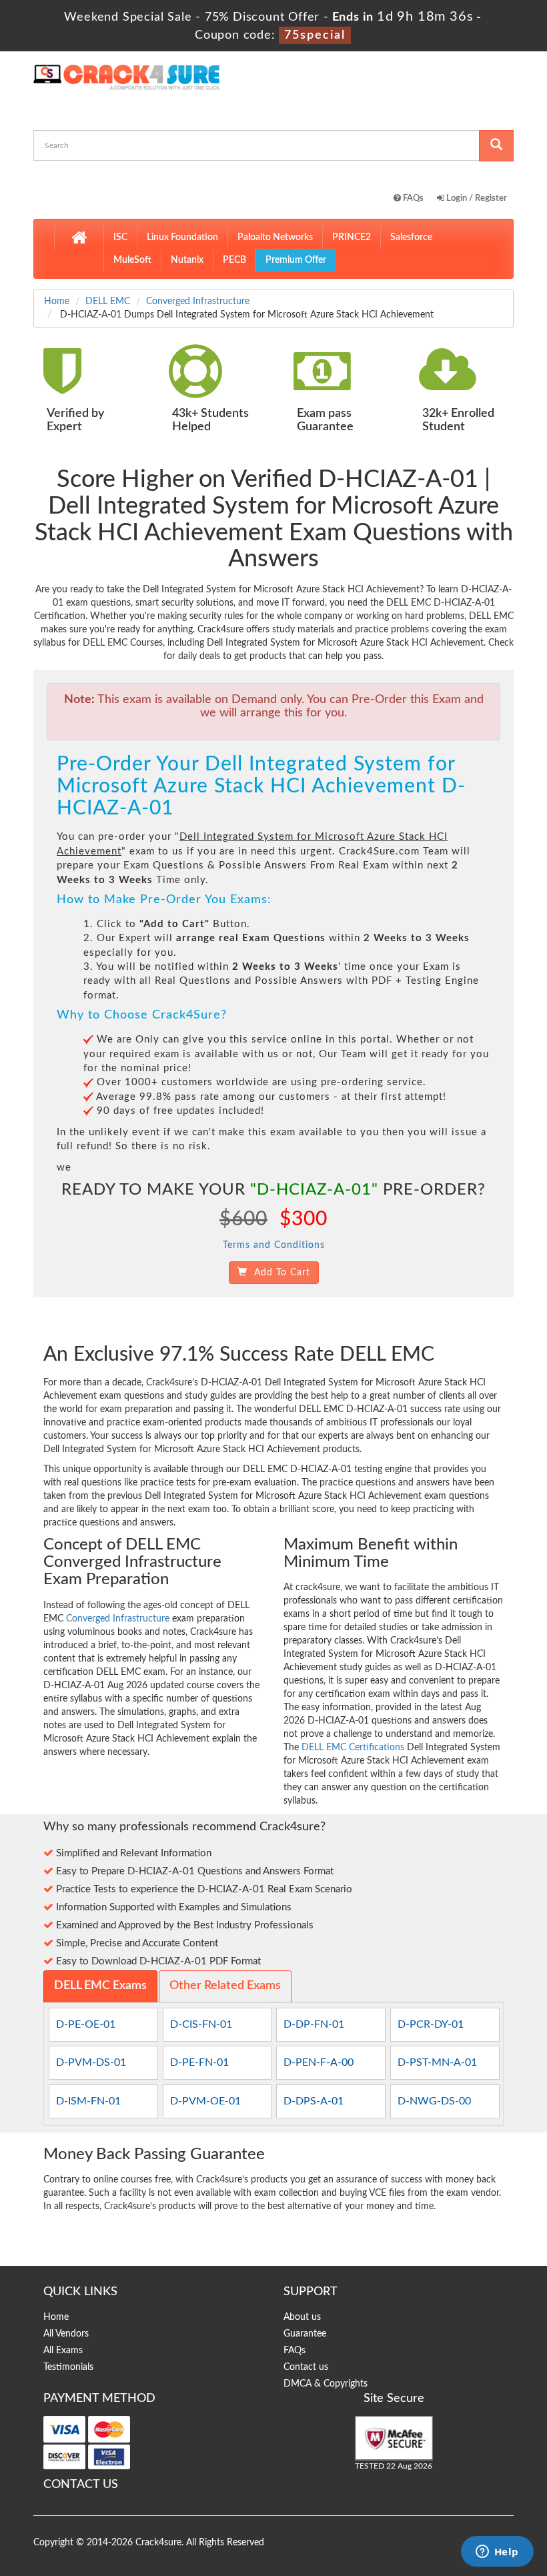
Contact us (306, 2367)
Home (57, 301)
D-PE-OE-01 (86, 2024)
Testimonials (68, 2367)
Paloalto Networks (275, 237)
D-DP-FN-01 (314, 2024)
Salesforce (411, 237)
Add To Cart (279, 1273)
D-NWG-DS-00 (434, 2101)
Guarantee (305, 2334)
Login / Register (476, 198)
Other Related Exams (225, 1986)
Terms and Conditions (274, 1245)
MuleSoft (132, 260)
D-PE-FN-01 (199, 2062)
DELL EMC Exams (100, 1986)
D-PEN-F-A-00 (319, 2062)
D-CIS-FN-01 (201, 2024)
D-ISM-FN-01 (88, 2101)
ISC (120, 237)
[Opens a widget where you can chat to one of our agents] (497, 2553)
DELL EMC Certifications (353, 1748)
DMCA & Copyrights (326, 2384)
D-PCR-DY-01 (431, 2024)
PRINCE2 (352, 237)
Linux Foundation (182, 237)
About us (302, 2317)
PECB (234, 260)
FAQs (412, 198)
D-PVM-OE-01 (205, 2101)
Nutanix (187, 260)
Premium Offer (296, 260)
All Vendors (66, 2334)
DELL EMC (108, 301)
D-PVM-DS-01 (91, 2062)
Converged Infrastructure (198, 301)
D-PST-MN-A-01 (437, 2062)
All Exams (63, 2351)
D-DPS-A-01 (314, 2101)
